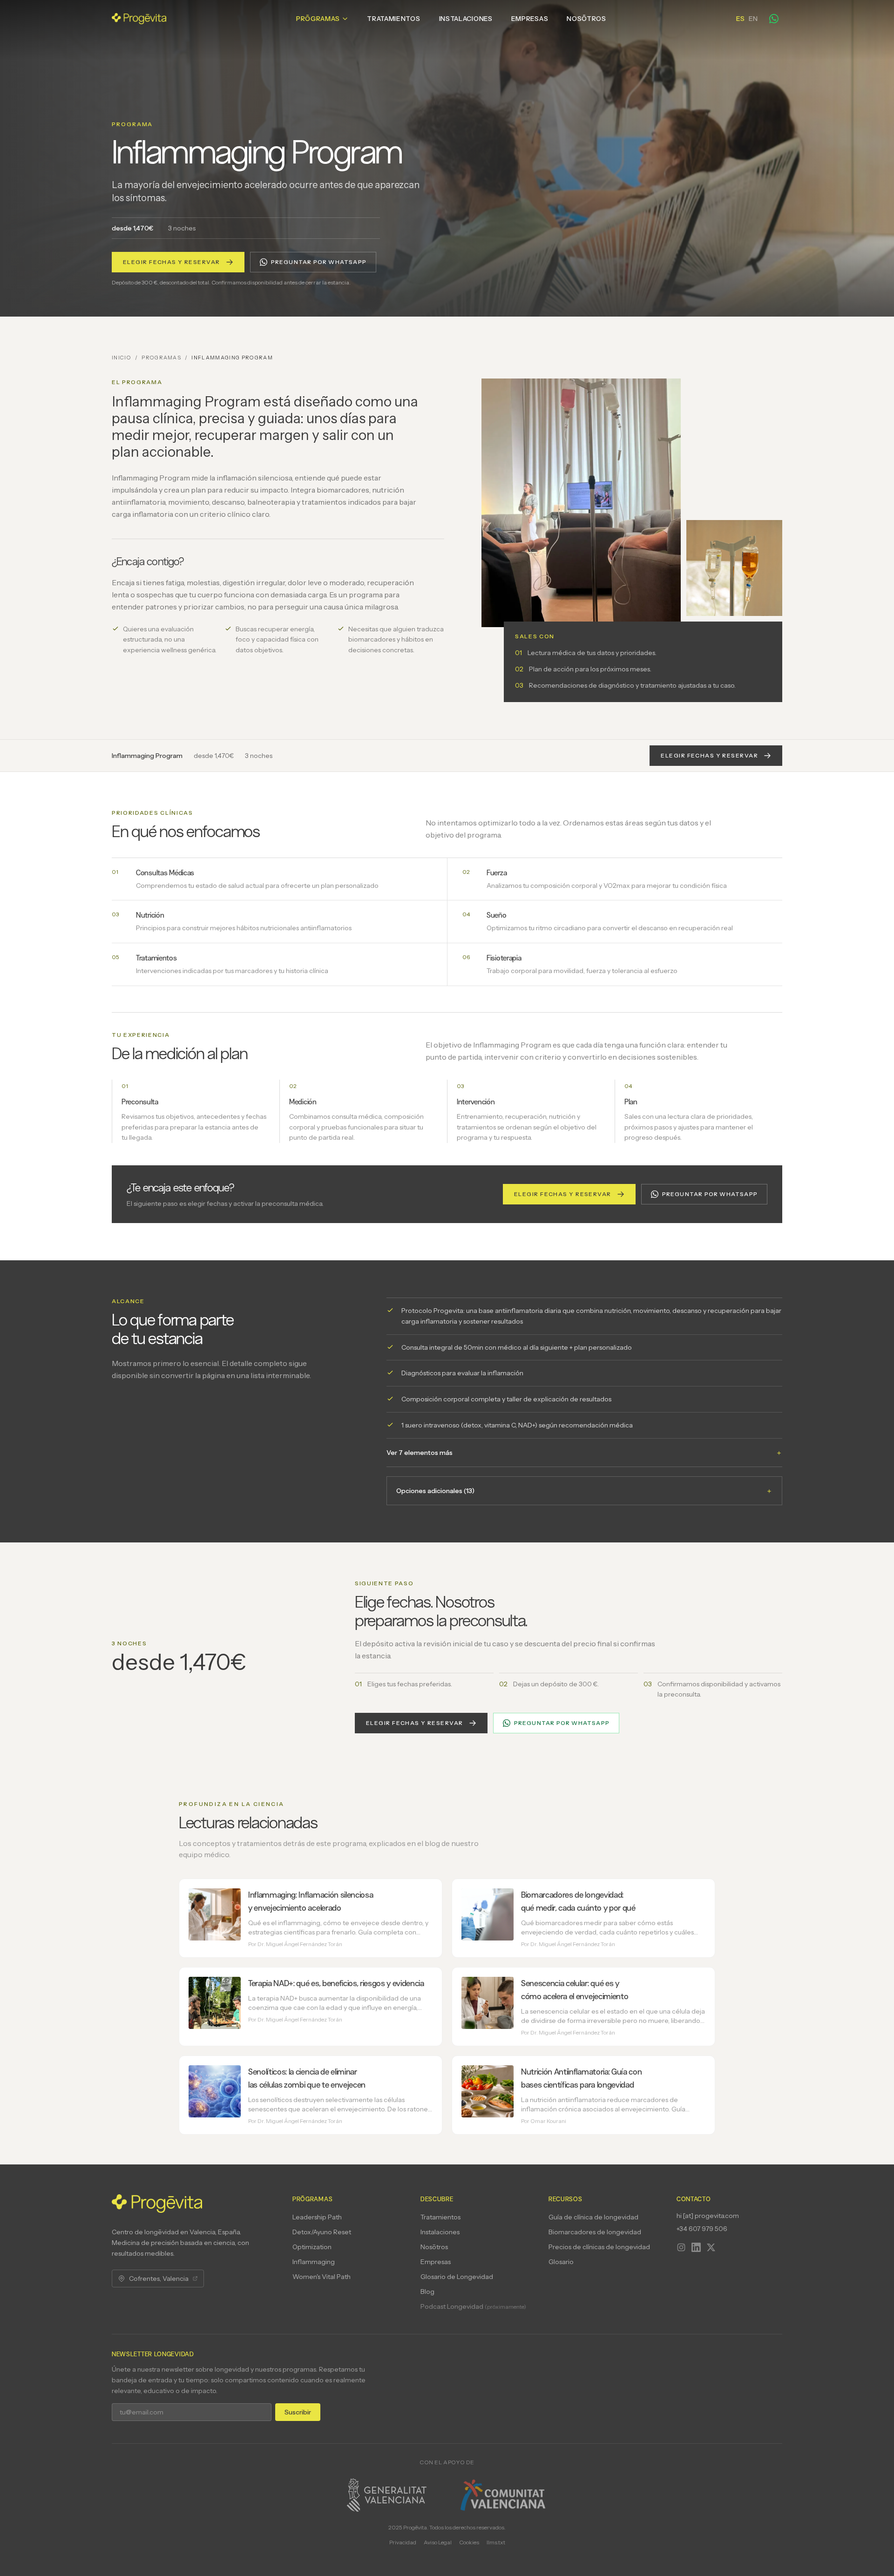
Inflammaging (314, 2262)
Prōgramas (318, 19)
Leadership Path (317, 2217)
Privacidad (403, 2542)
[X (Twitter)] (711, 2247)
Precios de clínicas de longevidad (599, 2247)
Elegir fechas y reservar (172, 262)
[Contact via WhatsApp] (774, 19)
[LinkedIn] (696, 2247)
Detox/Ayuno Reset (322, 2232)
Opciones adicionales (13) (584, 1491)
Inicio (122, 358)
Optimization (312, 2247)
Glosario (561, 2262)
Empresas (530, 19)
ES (740, 19)
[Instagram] (681, 2247)
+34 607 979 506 (702, 2229)
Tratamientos (393, 19)
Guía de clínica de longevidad (593, 2217)
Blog (427, 2292)
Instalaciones (466, 19)
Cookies (469, 2542)
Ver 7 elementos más (584, 1453)
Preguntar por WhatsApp (319, 262)
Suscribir (298, 2412)
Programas (161, 358)
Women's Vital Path (322, 2277)
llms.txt (496, 2542)
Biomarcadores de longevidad (595, 2232)
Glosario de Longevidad (457, 2277)
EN (753, 19)
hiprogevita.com (708, 2216)
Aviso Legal (438, 2542)
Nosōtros (586, 19)
